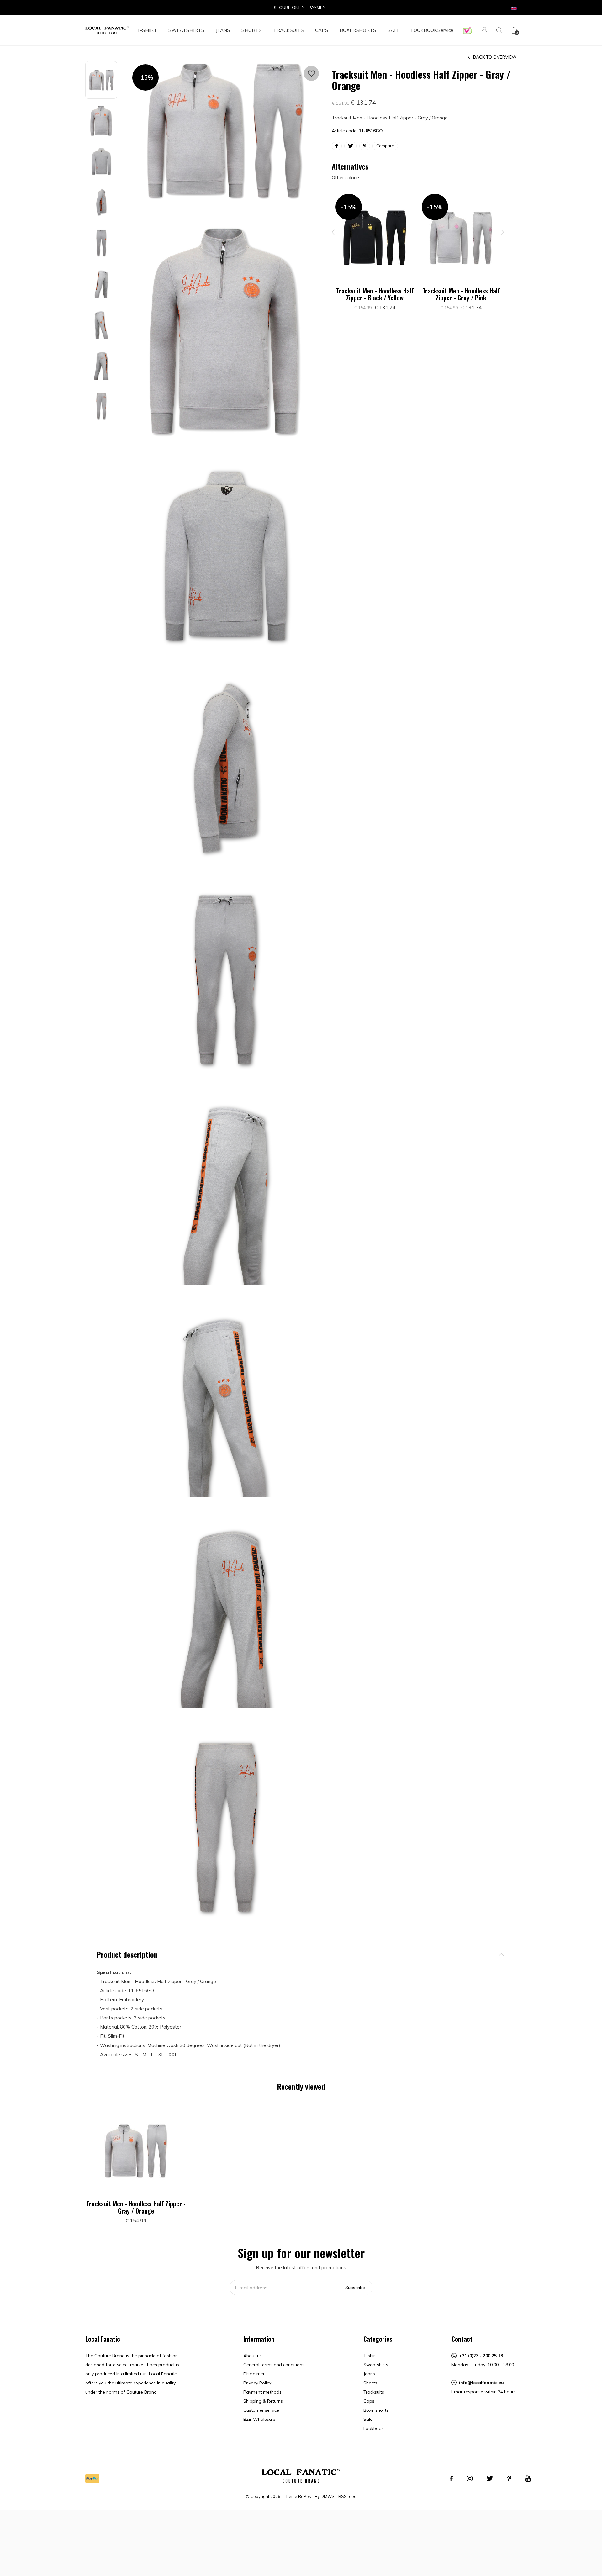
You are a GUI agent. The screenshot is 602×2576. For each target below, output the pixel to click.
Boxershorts (358, 30)
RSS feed (347, 2496)
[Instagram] (470, 2478)
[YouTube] (528, 2478)
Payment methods (262, 2392)
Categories (378, 2339)
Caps (322, 30)
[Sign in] (484, 30)
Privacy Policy (257, 2383)
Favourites (311, 73)
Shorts (252, 30)
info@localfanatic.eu (481, 2383)
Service (445, 30)
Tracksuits (288, 30)
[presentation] (334, 232)
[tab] (301, 1954)
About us (253, 2356)
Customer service (261, 2410)
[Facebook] (451, 2478)
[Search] (499, 30)
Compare (385, 146)
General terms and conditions (274, 2365)
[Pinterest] (509, 2478)
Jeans (223, 30)
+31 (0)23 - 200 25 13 (481, 2356)
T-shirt (147, 30)
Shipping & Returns (263, 2401)
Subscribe (355, 2288)
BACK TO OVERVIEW (495, 57)
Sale (394, 30)
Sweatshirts (186, 30)
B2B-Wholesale (259, 2419)
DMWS (328, 2496)
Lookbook (424, 30)
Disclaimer (254, 2374)
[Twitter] (490, 2478)
